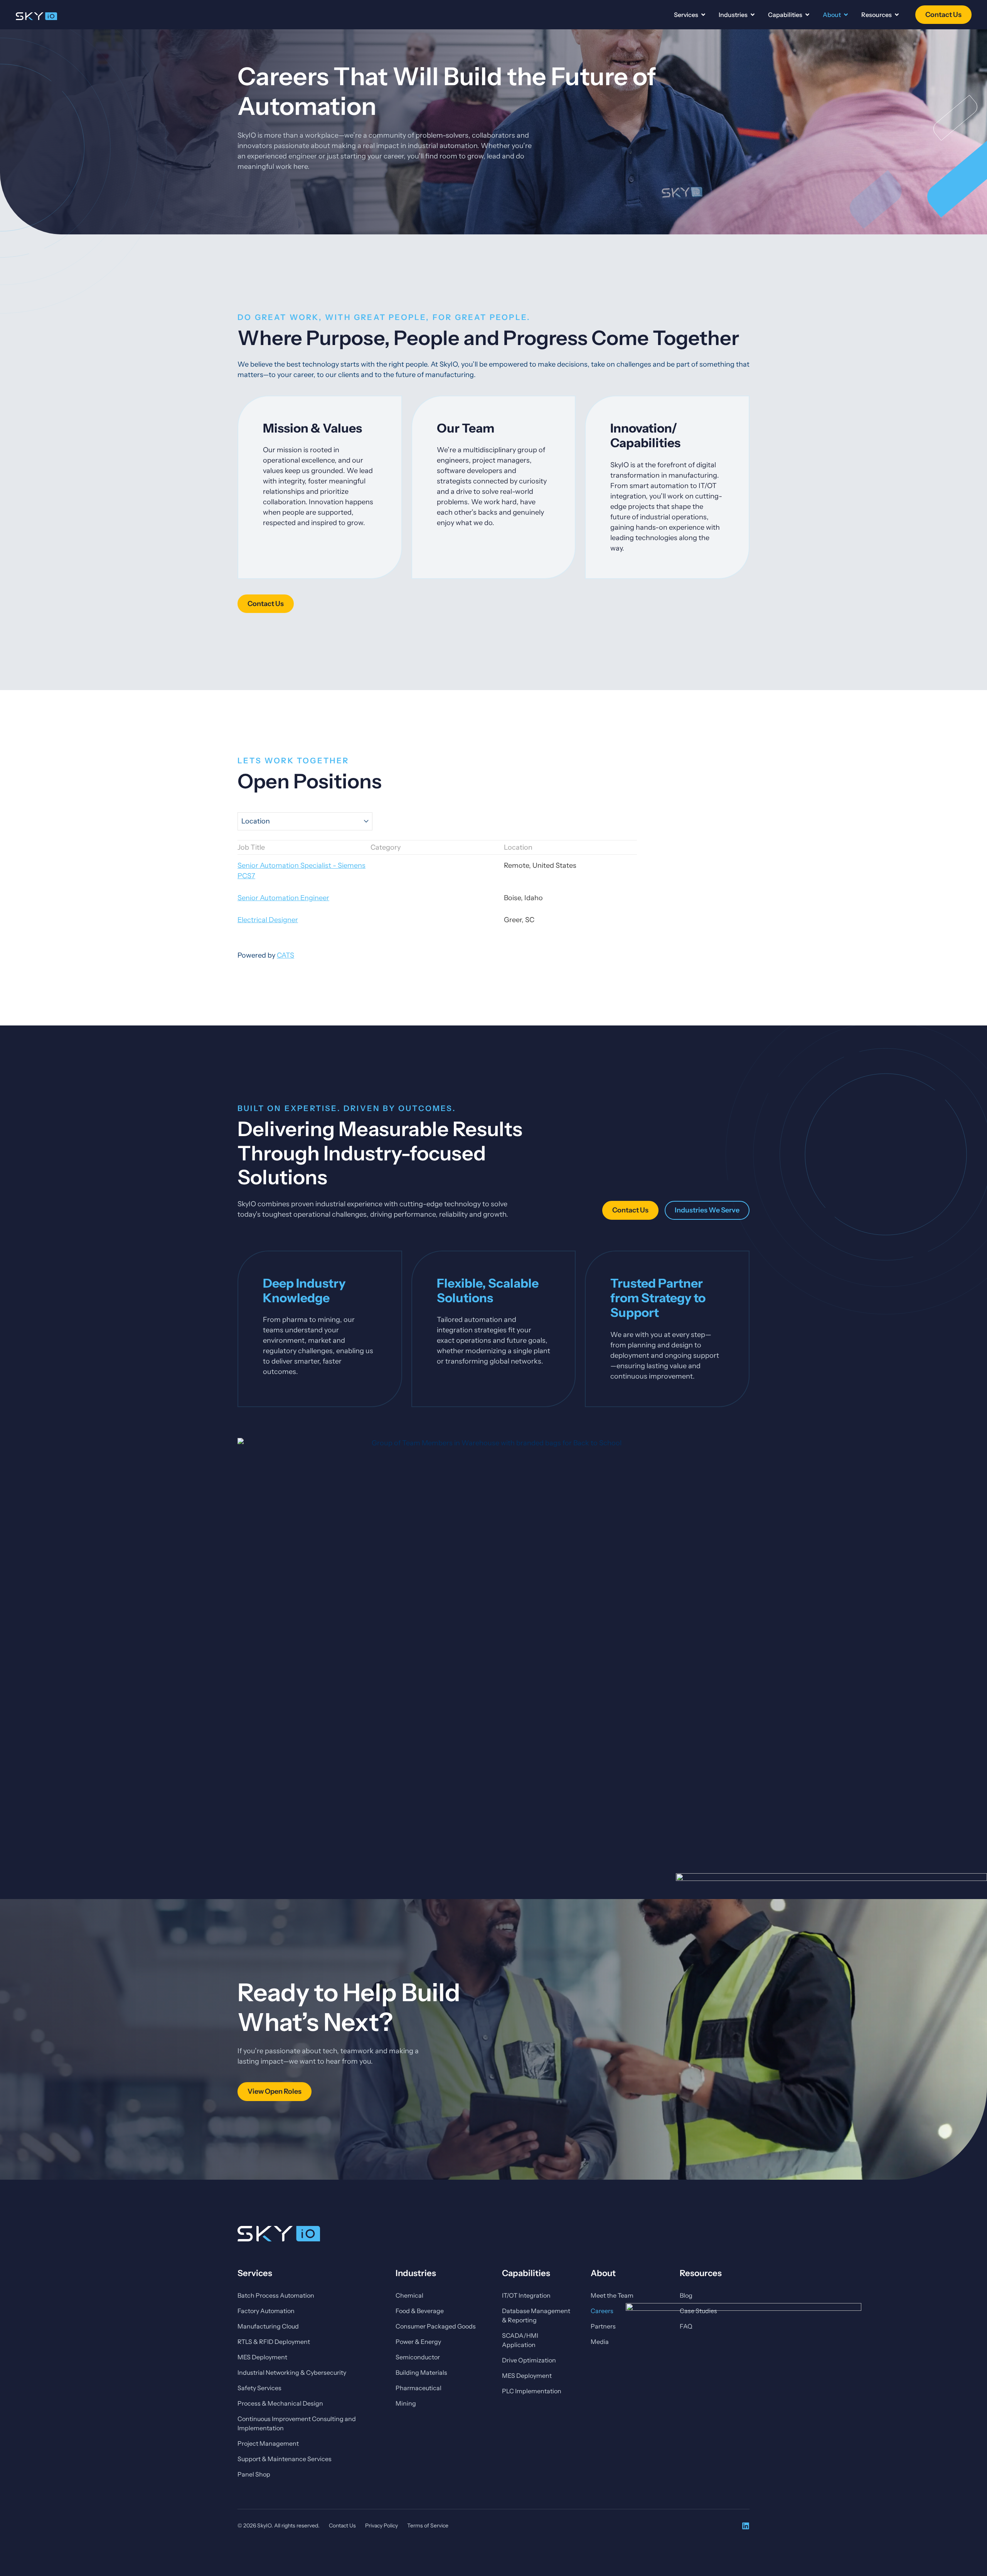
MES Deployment (262, 2357)
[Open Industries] (753, 15)
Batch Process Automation (276, 2295)
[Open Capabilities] (807, 15)
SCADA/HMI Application (520, 2340)
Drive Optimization (529, 2360)
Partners (603, 2326)
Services (255, 2273)
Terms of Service (428, 2525)
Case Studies (698, 2311)
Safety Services (259, 2388)
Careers (602, 2311)
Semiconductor (418, 2357)
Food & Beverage (420, 2311)
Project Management (268, 2443)
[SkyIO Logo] (36, 16)
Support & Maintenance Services (285, 2459)
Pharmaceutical (419, 2388)
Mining (406, 2403)
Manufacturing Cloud (268, 2326)
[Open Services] (703, 15)
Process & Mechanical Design (280, 2403)
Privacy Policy (381, 2525)
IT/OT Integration (526, 2295)
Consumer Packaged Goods (436, 2326)
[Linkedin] (746, 2526)
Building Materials (421, 2372)
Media (600, 2342)
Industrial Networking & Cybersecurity (292, 2372)
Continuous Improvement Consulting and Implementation (297, 2423)
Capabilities (526, 2273)
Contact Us (342, 2525)
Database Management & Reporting (536, 2315)
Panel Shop (254, 2474)
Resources (701, 2273)
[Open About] (846, 15)
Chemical (409, 2295)
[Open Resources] (897, 15)
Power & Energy (418, 2342)
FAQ (686, 2326)
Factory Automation (266, 2311)
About (603, 2273)
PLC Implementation (532, 2391)
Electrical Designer (268, 920)
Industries (416, 2273)
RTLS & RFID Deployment (274, 2342)
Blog (686, 2295)
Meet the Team (612, 2295)
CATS (285, 955)
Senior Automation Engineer (283, 898)
